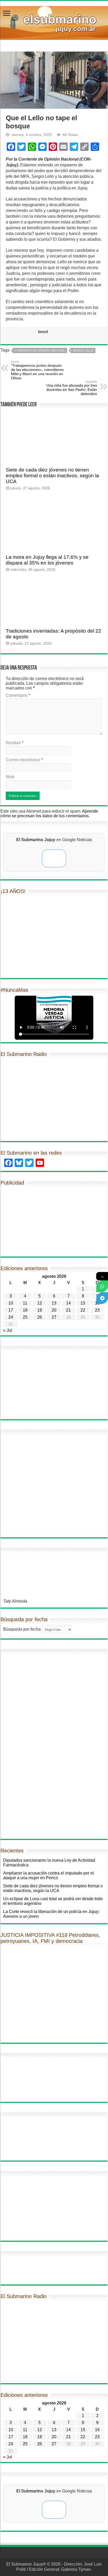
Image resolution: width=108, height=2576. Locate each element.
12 (40, 1303)
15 (83, 1303)
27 (54, 1317)
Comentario (18, 695)
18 (25, 1310)
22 (83, 1310)
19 (40, 1310)
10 (11, 1303)
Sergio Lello (83, 350)
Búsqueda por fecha (22, 1629)
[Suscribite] (102, 1286)
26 (40, 1317)
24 (11, 1317)
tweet (43, 332)
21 (68, 1310)
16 (97, 2430)
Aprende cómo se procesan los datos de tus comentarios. (49, 813)
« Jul (8, 1330)
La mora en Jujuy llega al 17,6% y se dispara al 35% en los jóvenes (47, 560)
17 (11, 1310)
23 (97, 1310)
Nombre (15, 743)
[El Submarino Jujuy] (54, 22)
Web (10, 777)
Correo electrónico (24, 760)
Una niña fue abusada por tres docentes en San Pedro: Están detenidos (72, 388)
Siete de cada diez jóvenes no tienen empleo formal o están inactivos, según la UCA (52, 476)
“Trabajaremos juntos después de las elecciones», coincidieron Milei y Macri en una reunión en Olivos (37, 370)
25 (25, 1317)
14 (68, 1303)
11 (25, 1303)
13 (54, 1303)
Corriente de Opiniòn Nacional (40, 350)
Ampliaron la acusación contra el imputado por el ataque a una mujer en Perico (48, 1875)
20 (54, 1310)
